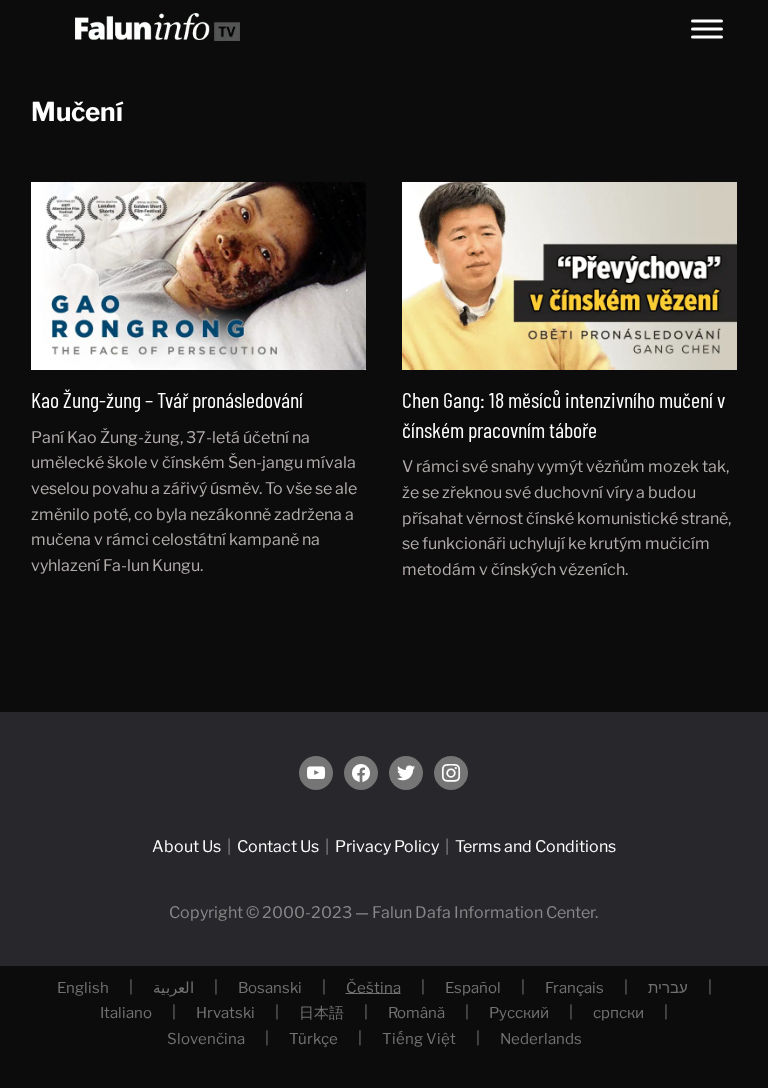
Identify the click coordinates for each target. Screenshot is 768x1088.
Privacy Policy (387, 846)
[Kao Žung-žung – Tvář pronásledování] (199, 274)
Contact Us (278, 846)
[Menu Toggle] (707, 28)
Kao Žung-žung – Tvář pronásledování (167, 399)
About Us (186, 846)
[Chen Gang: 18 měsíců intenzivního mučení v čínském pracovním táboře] (570, 274)
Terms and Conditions (535, 846)
